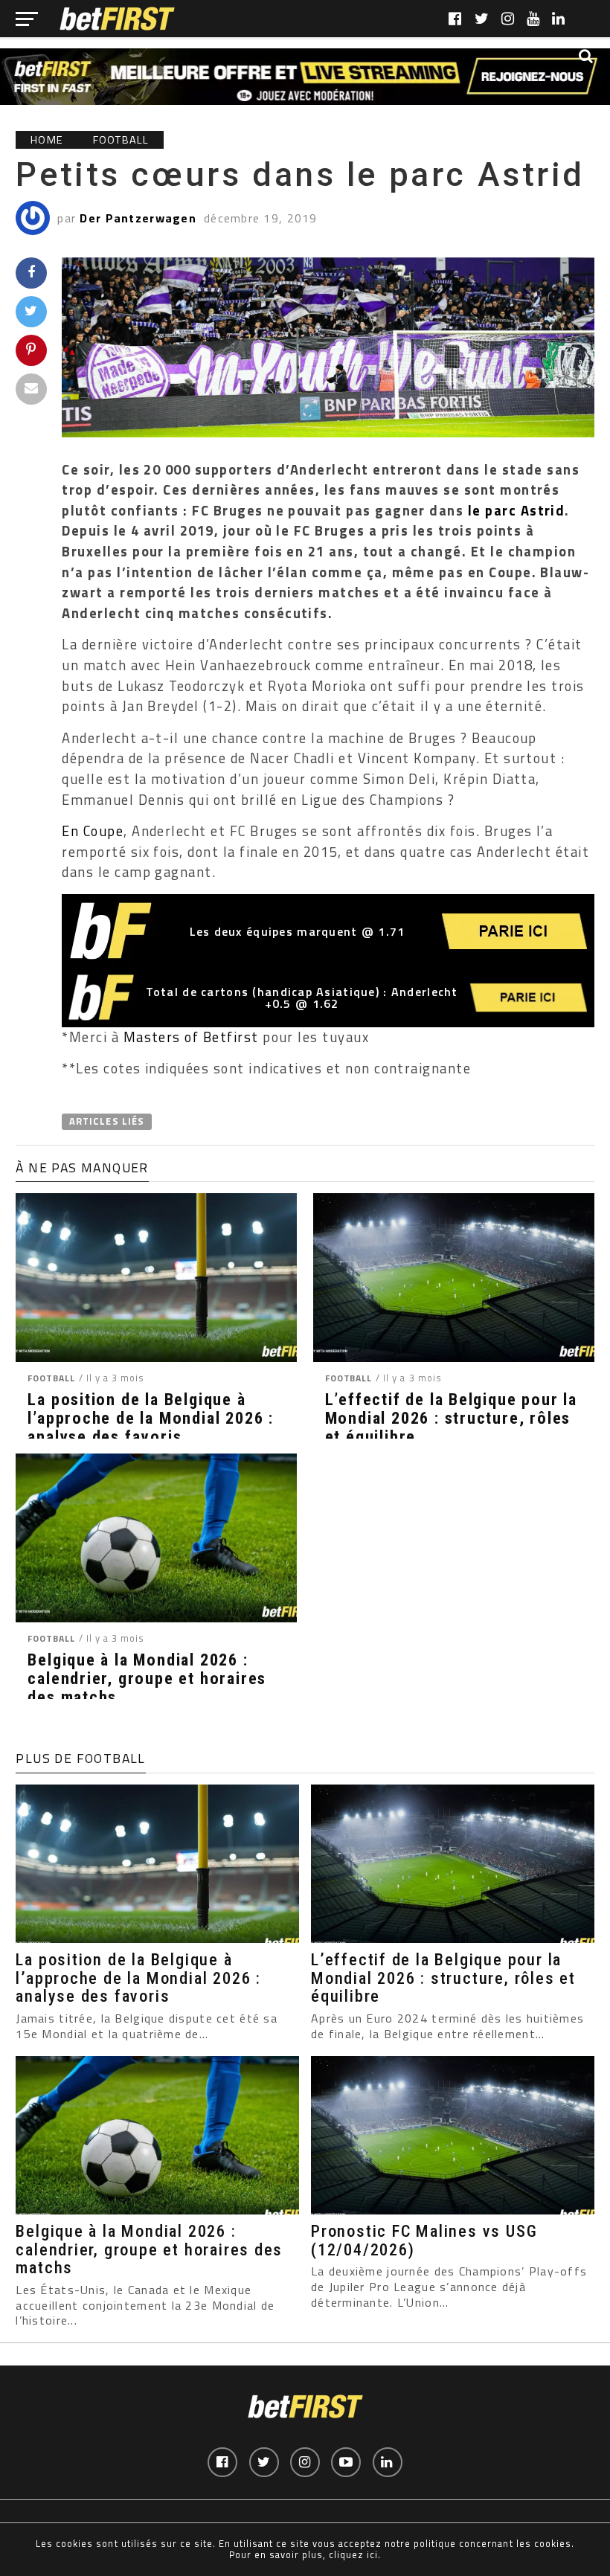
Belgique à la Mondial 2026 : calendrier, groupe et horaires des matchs (147, 1678)
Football (51, 1378)
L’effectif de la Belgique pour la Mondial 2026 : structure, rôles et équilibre (451, 1418)
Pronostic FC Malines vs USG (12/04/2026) (424, 2240)
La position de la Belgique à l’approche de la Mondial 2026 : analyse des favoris (151, 1418)
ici (372, 2554)
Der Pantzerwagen (138, 218)
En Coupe (93, 831)
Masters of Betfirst (193, 1037)
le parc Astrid (517, 510)
